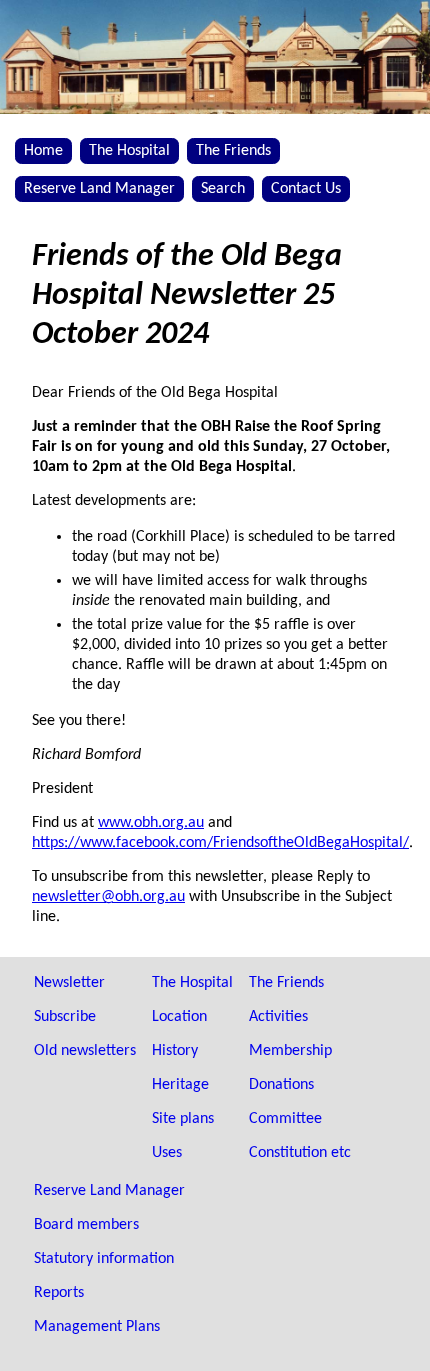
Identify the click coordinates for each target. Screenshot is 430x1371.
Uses (167, 1153)
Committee (285, 1119)
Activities (278, 1017)
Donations (281, 1085)
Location (179, 1017)
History (175, 1051)
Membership (290, 1051)
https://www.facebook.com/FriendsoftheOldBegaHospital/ (220, 843)
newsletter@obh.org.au (108, 897)
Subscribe (65, 1017)
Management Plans (97, 1327)
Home (43, 151)
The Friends (233, 151)
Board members (86, 1225)
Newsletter (69, 983)
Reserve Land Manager (99, 189)
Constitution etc (300, 1153)
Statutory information (104, 1259)
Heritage (180, 1085)
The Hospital (129, 151)
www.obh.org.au (151, 823)
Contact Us (306, 189)
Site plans (183, 1119)
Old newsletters (85, 1051)
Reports (59, 1293)
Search (223, 189)
